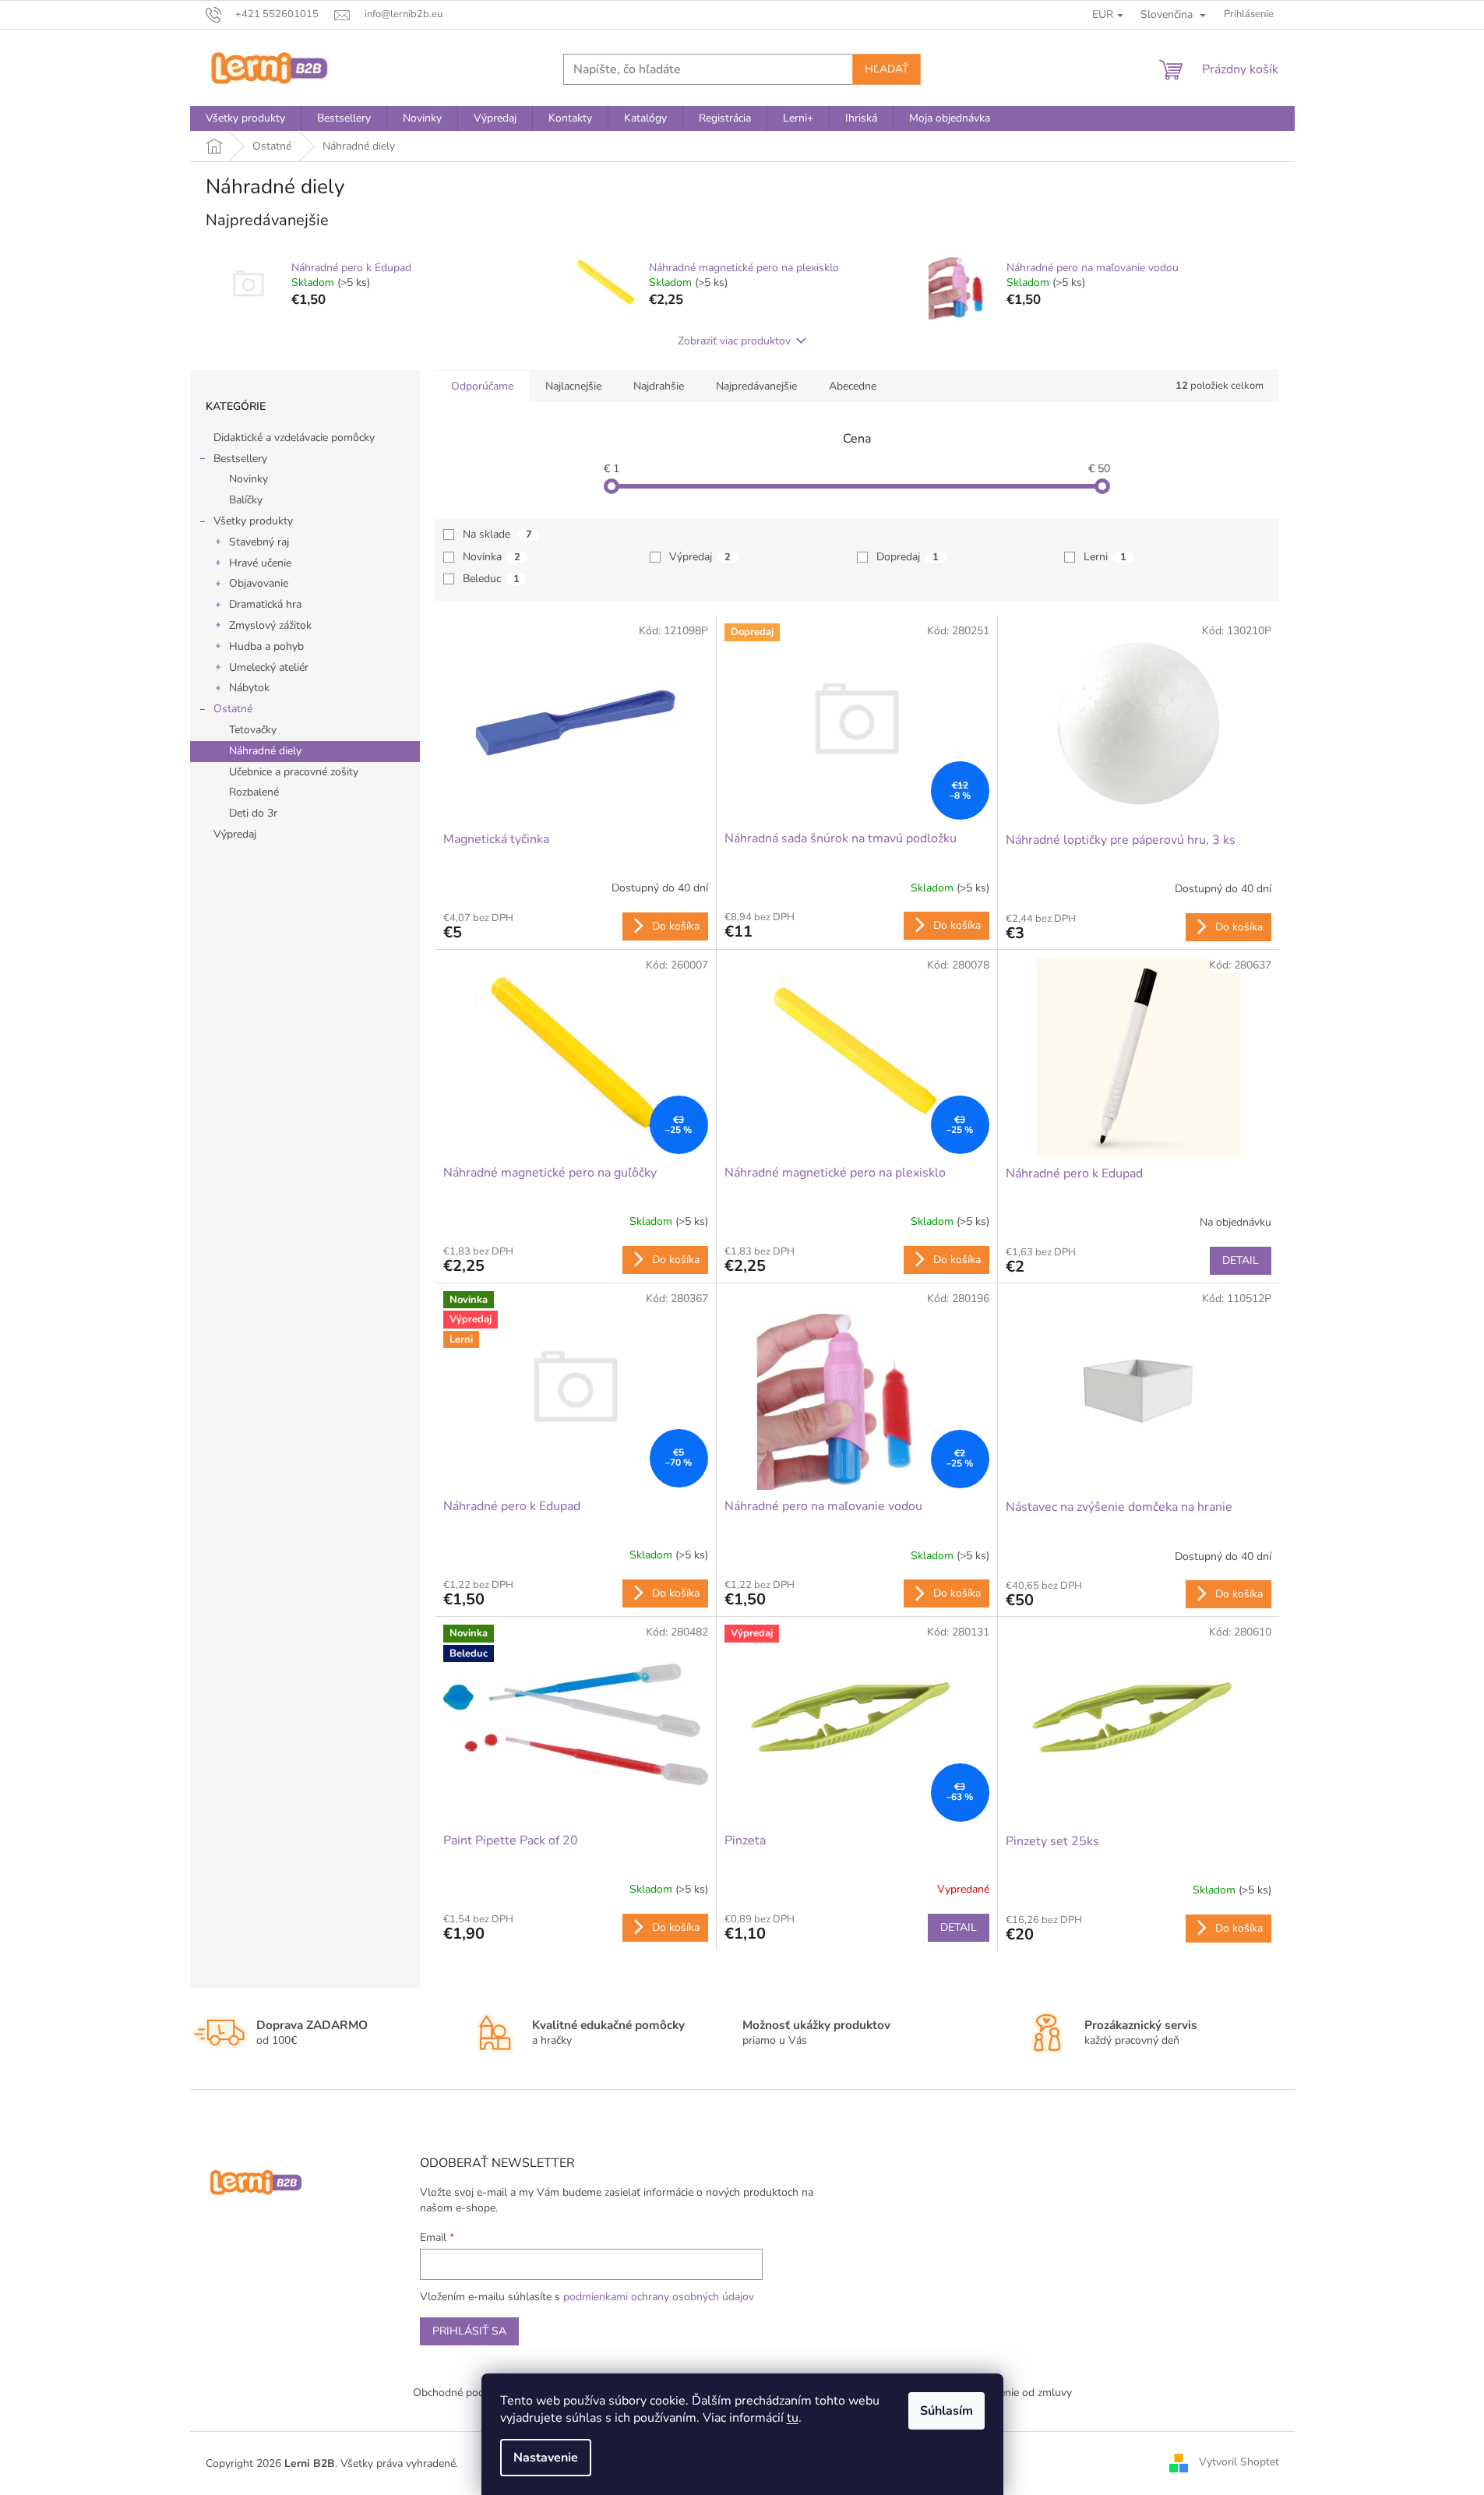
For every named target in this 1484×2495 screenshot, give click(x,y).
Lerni (1105, 557)
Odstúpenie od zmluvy (1017, 2393)
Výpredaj (235, 834)
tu (793, 2418)
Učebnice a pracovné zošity (294, 772)
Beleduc (491, 579)
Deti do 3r (253, 813)
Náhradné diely (265, 751)
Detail (1241, 1260)
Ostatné (233, 709)
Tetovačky (253, 730)
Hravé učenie (260, 563)
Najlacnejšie (573, 386)
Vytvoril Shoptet (1239, 2463)
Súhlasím (946, 2411)
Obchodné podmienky (466, 2393)
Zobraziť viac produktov (734, 341)
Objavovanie (259, 583)
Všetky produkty (253, 521)
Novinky (249, 479)
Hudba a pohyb (266, 646)
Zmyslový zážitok (270, 625)
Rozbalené (254, 792)
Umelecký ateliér (269, 667)
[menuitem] (245, 118)
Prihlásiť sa (469, 2331)
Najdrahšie (659, 386)
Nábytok (249, 688)
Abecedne (853, 386)
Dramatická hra (265, 604)
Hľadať (887, 69)
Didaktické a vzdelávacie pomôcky (294, 438)
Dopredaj (908, 557)
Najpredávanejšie (756, 386)
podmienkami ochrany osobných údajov (659, 2297)
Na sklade (497, 534)
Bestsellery (240, 459)
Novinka (492, 557)
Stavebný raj (259, 542)
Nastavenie (546, 2458)
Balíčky (246, 500)
